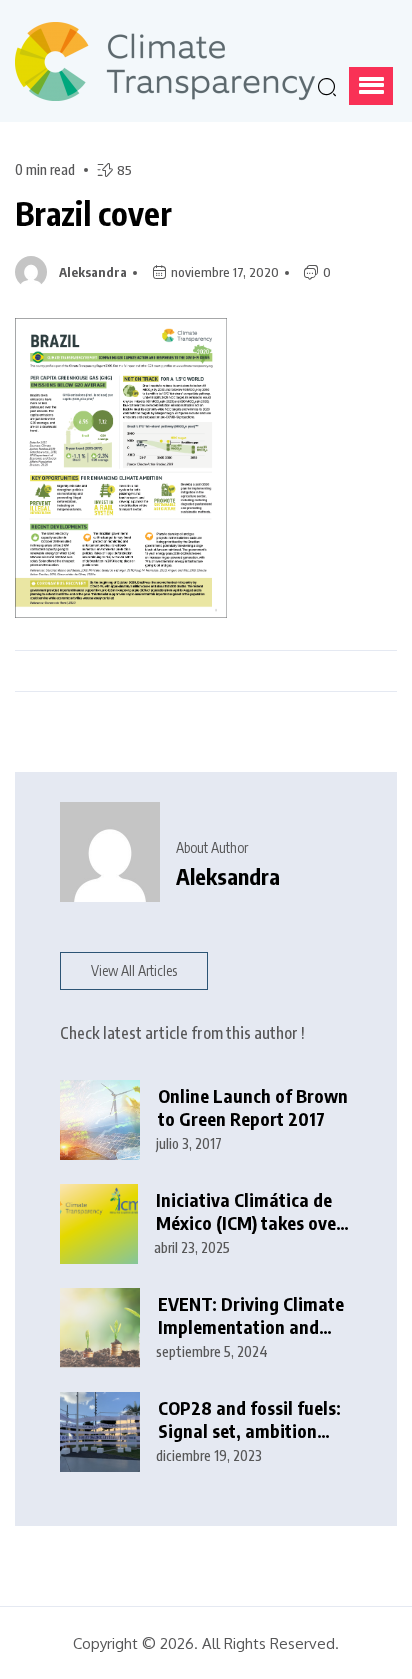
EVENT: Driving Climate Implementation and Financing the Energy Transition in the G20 (251, 1315)
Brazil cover (93, 213)
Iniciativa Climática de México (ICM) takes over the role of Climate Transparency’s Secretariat (249, 1211)
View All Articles (134, 970)
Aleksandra (93, 272)
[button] (371, 86)
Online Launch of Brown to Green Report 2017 (253, 1107)
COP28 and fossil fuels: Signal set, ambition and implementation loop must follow (249, 1419)
